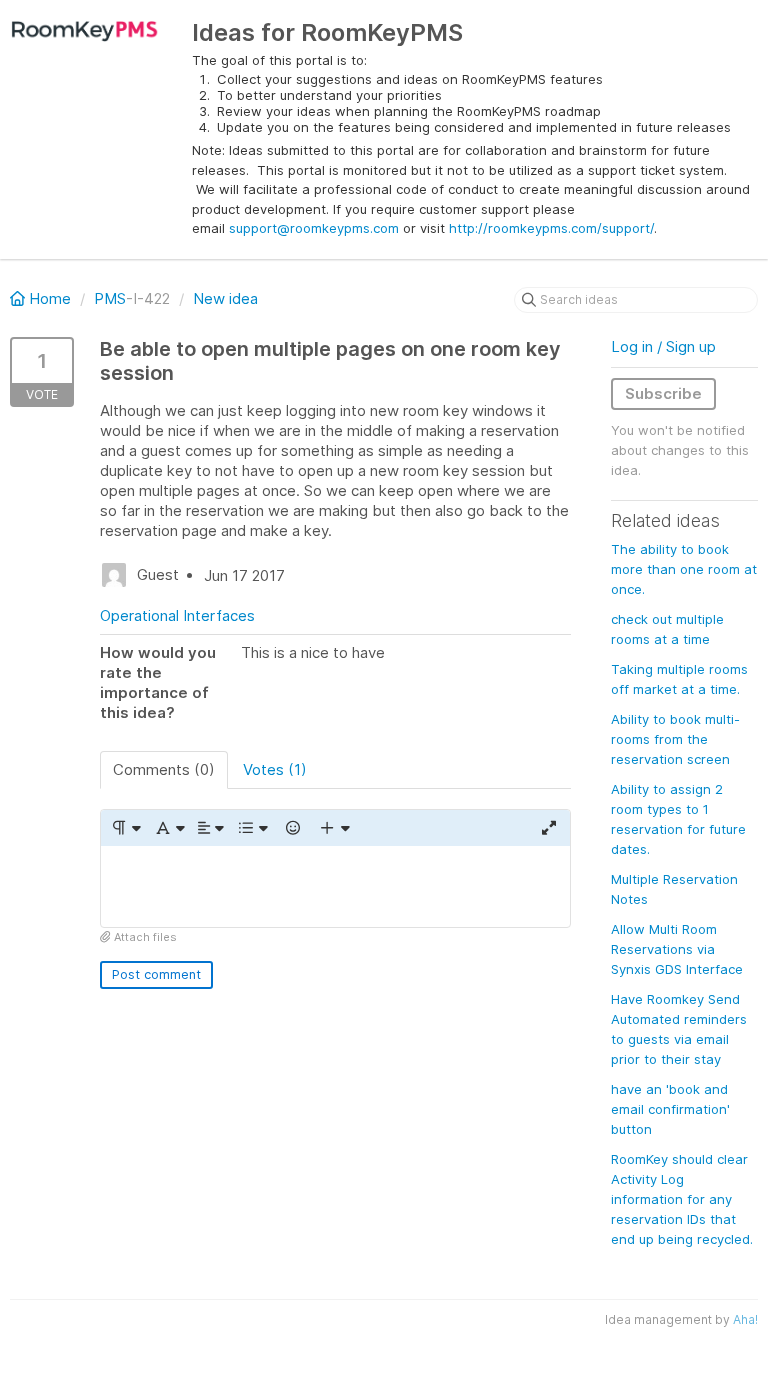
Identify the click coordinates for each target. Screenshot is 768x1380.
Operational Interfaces (177, 615)
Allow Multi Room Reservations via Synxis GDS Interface (677, 949)
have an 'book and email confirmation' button (670, 1109)
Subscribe (663, 393)
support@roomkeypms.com (314, 228)
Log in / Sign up (663, 346)
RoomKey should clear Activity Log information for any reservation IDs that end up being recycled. (682, 1199)
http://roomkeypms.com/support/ (551, 228)
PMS (110, 298)
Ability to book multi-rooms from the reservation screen (675, 739)
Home (50, 298)
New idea (225, 298)
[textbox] (335, 886)
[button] (125, 828)
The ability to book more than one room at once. (684, 569)
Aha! (745, 1319)
